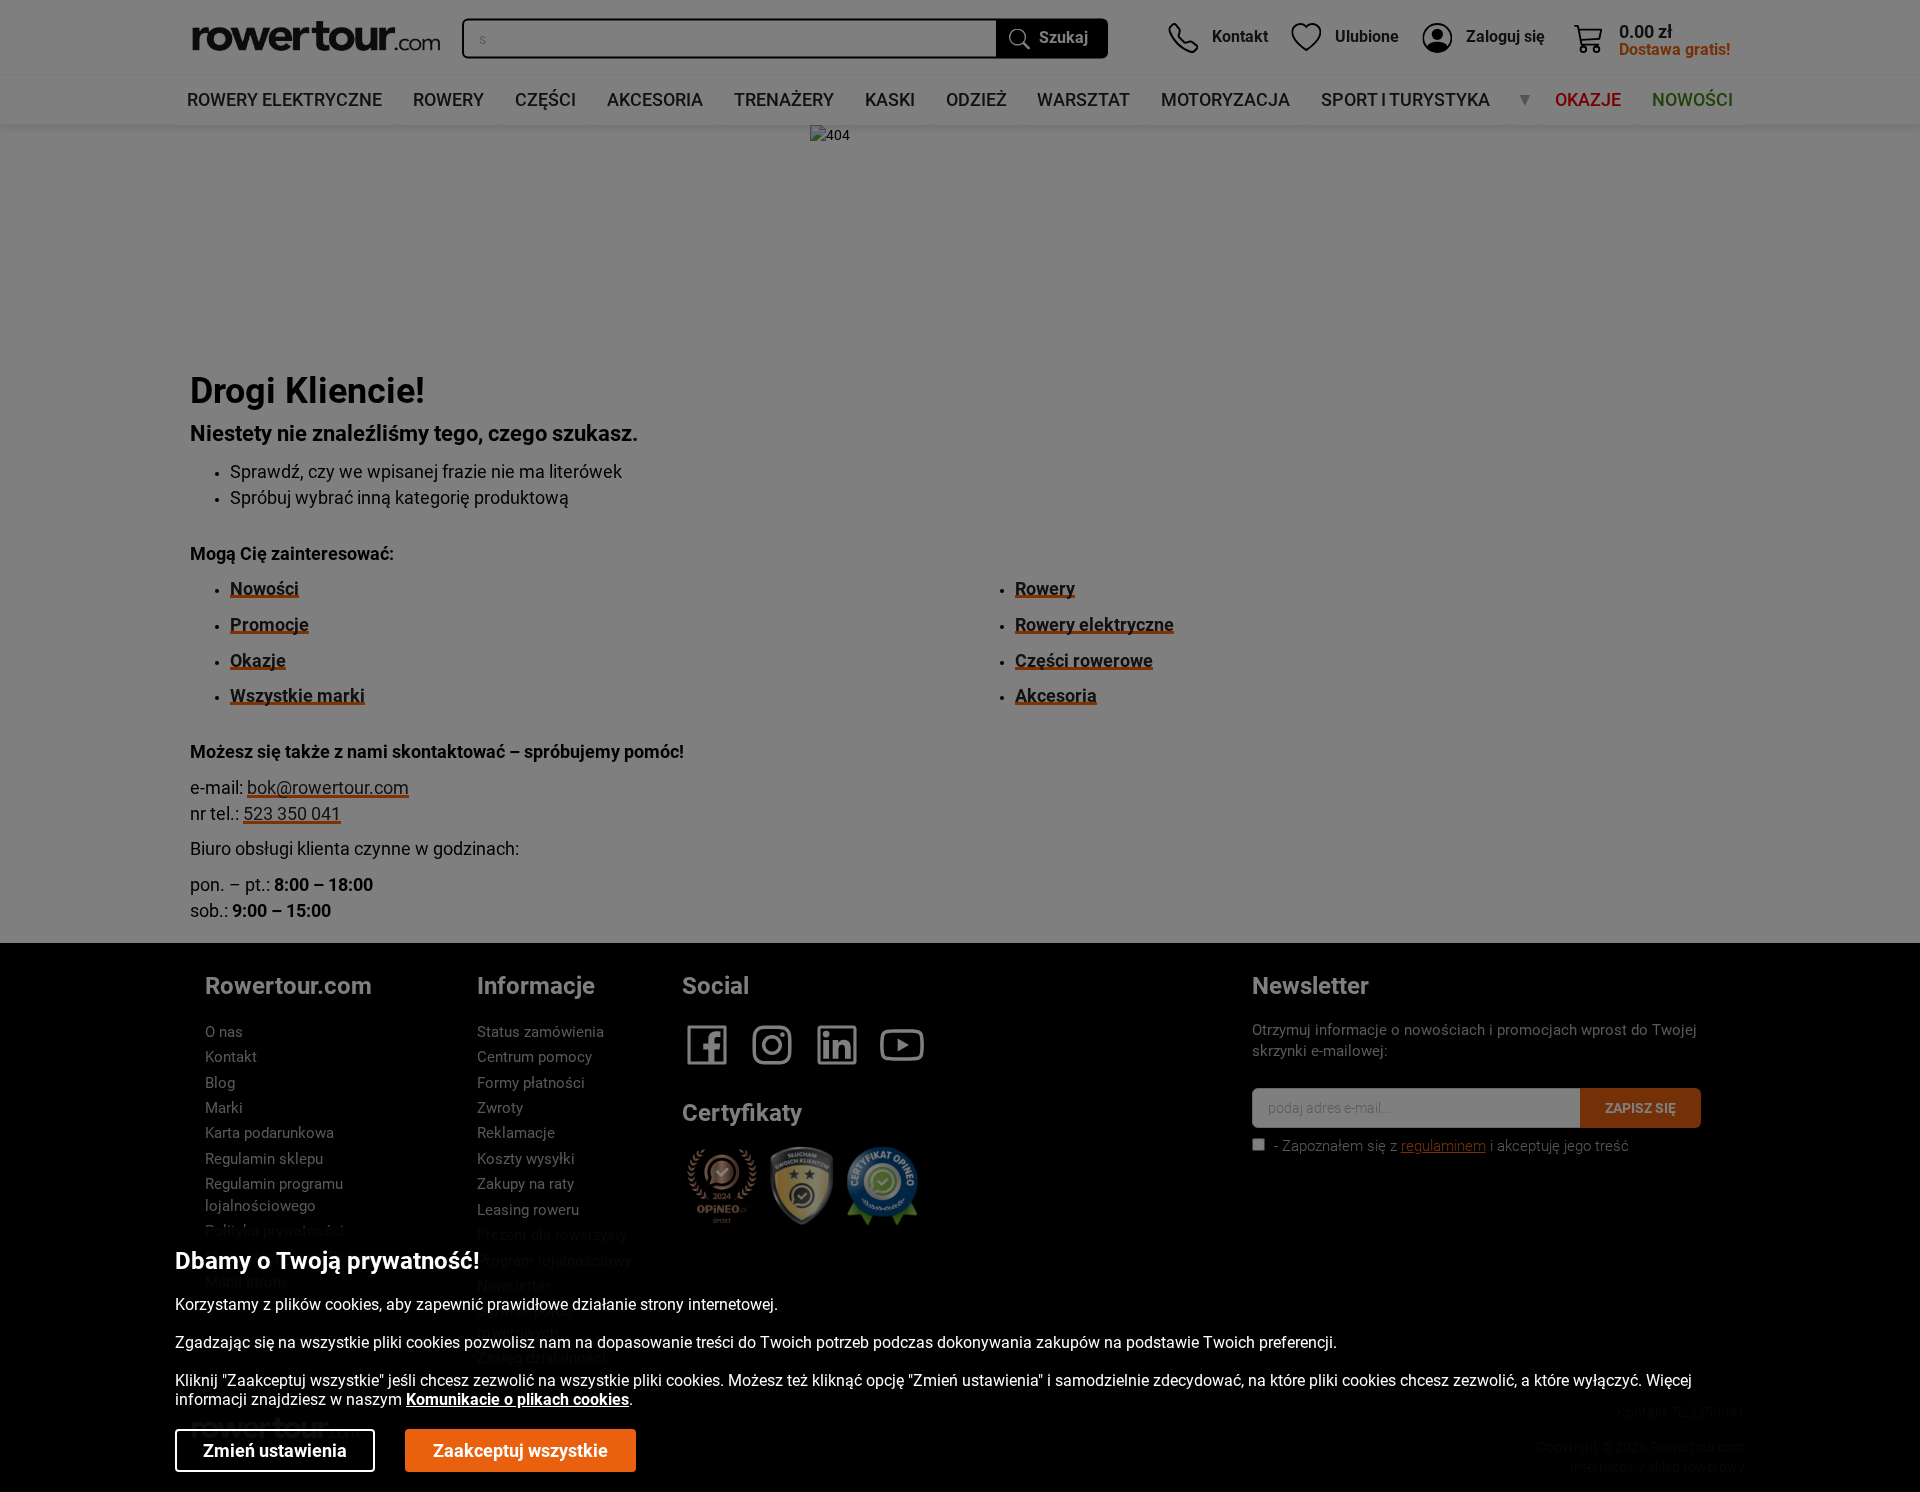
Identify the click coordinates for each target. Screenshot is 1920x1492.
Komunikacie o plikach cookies (517, 1399)
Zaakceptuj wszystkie (520, 1450)
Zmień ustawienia (275, 1450)
